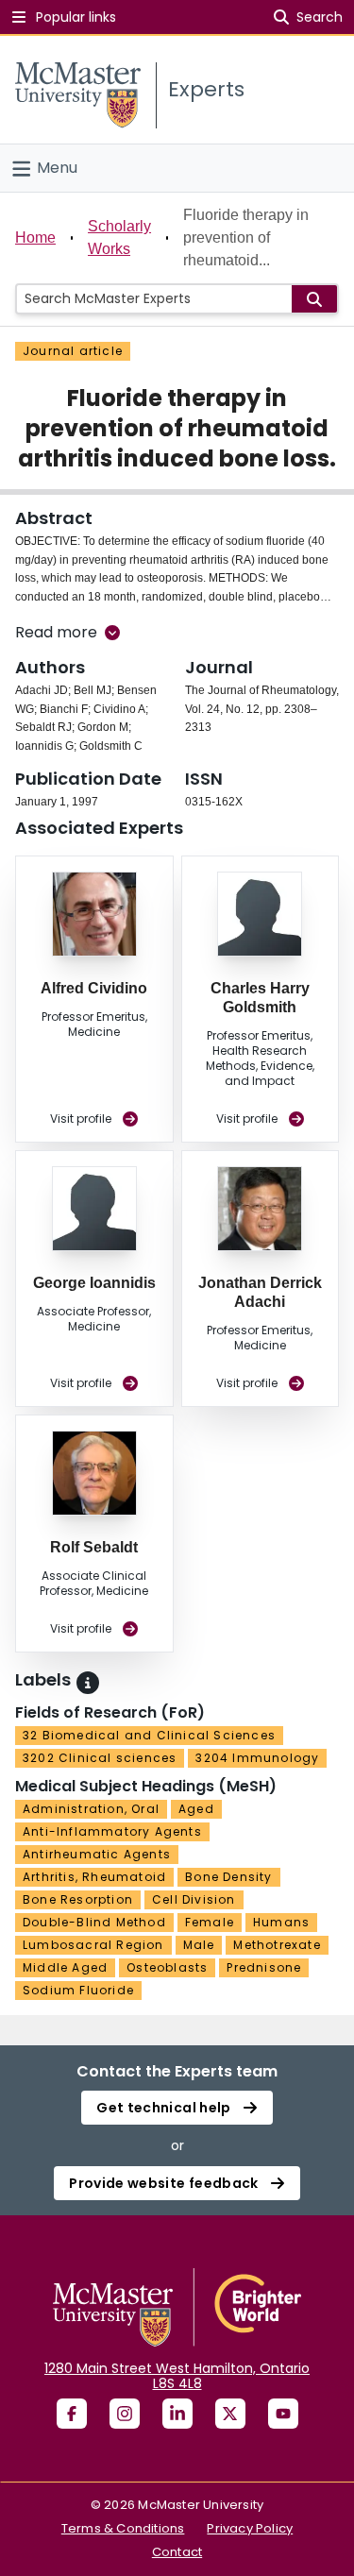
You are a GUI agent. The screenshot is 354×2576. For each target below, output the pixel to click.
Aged (196, 1809)
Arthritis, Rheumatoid (94, 1877)
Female (210, 1922)
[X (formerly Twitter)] (230, 2414)
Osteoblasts (167, 1967)
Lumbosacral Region (93, 1945)
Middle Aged (65, 1967)
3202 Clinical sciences (100, 1758)
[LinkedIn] (177, 2414)
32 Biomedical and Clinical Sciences (149, 1735)
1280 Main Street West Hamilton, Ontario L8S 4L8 (177, 2376)
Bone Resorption (78, 1899)
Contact (177, 2552)
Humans (281, 1922)
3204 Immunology (257, 1758)
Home (35, 237)
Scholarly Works (119, 237)
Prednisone (264, 1967)
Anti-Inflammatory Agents (112, 1831)
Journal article (73, 351)
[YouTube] (283, 2414)
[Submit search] (314, 299)
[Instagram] (125, 2414)
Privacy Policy (250, 2528)
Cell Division (194, 1899)
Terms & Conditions (123, 2528)
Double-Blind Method (94, 1922)
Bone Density (228, 1877)
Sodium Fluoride (78, 1990)
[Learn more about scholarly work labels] (88, 1683)
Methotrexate (277, 1945)
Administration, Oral (91, 1809)
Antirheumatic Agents (97, 1854)
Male (199, 1945)
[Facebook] (72, 2414)
